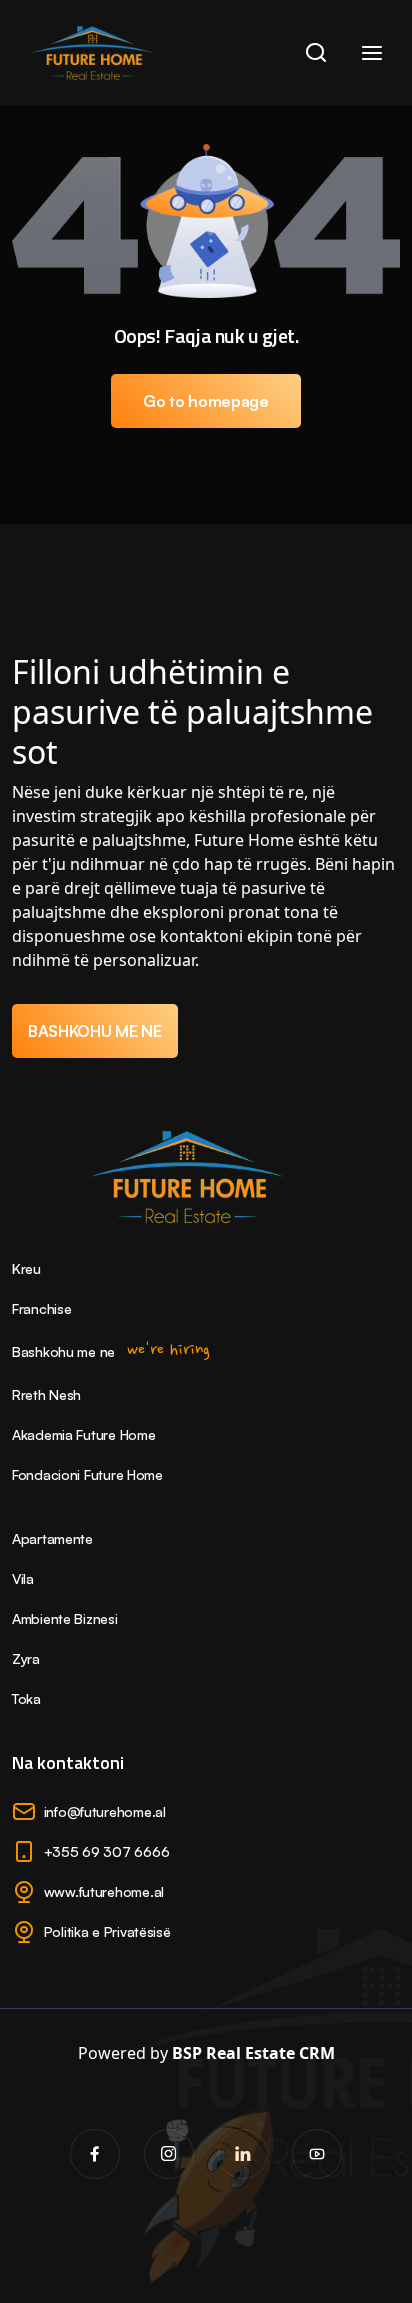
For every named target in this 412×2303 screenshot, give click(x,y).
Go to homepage (206, 401)
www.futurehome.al (104, 1891)
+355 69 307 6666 (107, 1851)
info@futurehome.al (105, 1811)
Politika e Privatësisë (107, 1931)
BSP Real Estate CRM (253, 2053)
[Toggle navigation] (372, 53)
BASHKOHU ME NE (95, 1031)
